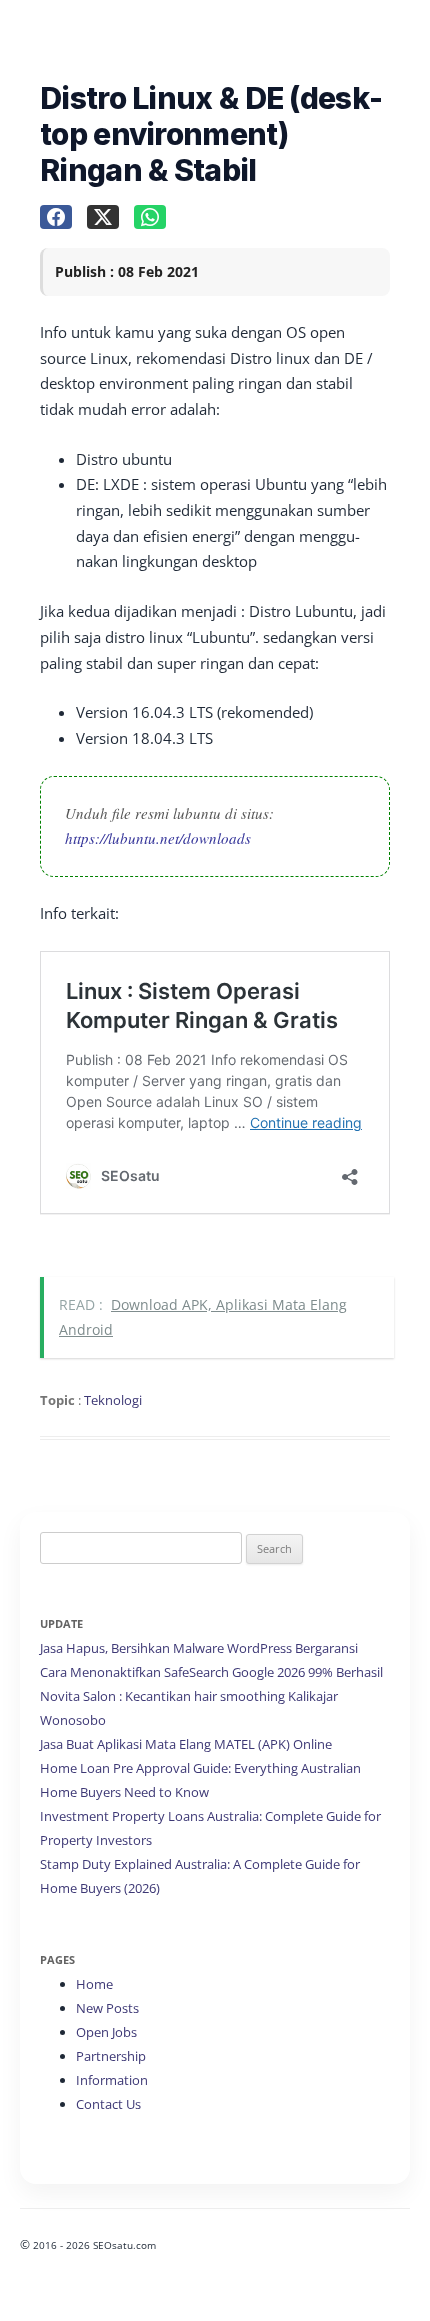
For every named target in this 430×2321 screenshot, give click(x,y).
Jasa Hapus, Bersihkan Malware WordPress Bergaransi (199, 1648)
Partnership (111, 2056)
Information (112, 2080)
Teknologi (113, 1400)
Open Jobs (106, 2032)
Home (94, 1984)
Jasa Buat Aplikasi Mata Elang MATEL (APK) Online (186, 1744)
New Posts (107, 2008)
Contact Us (108, 2104)
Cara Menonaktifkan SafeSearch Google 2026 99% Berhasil (211, 1672)
